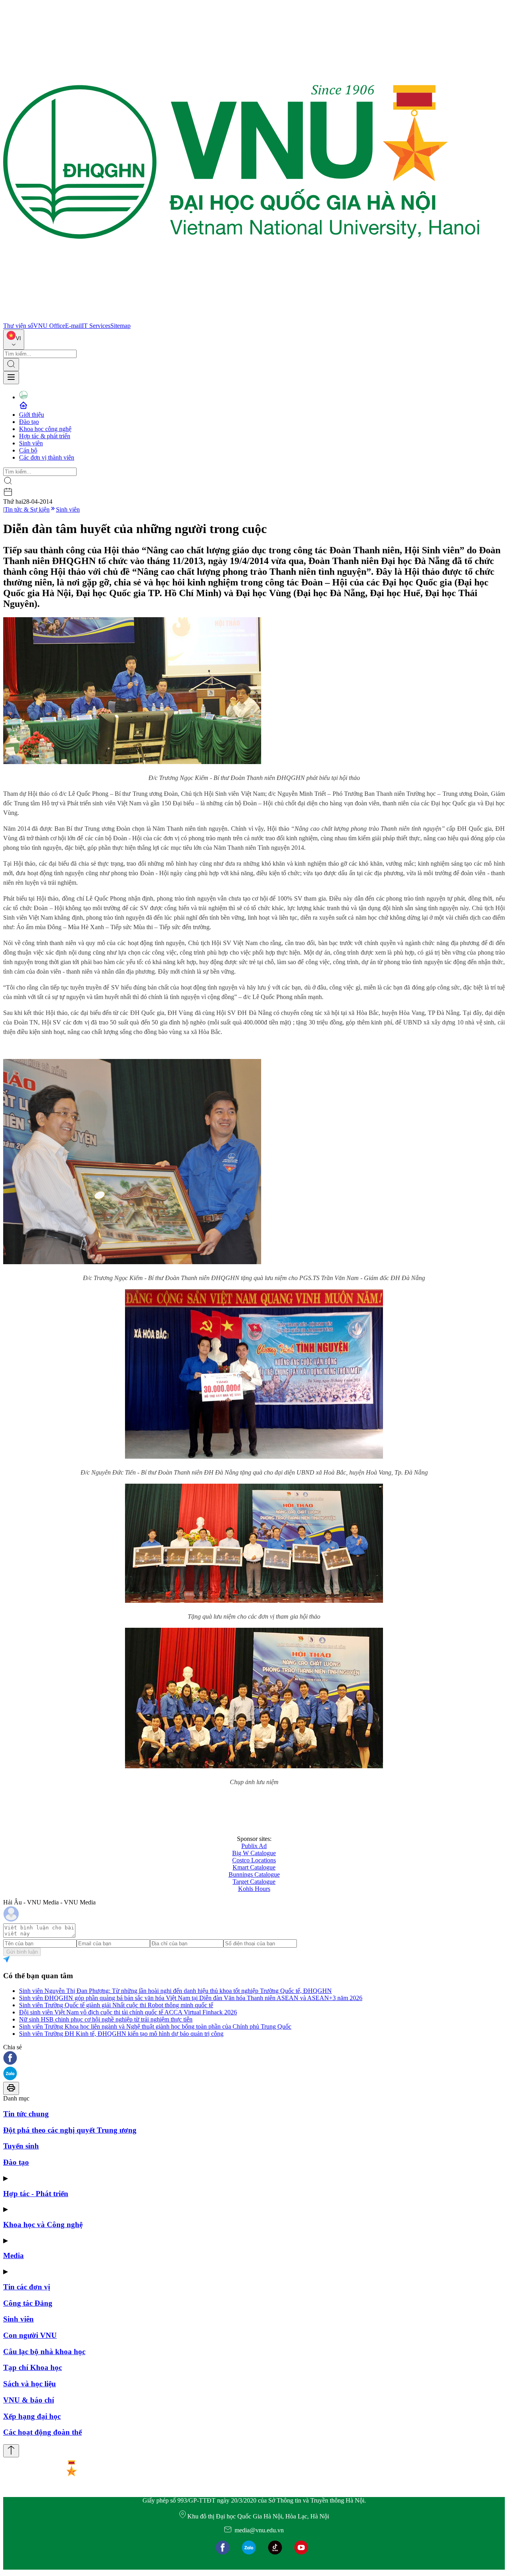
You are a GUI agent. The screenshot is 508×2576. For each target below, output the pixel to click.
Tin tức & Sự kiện (27, 509)
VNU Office (49, 326)
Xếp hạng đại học (32, 2416)
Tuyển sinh (21, 2146)
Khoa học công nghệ (45, 429)
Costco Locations (254, 1860)
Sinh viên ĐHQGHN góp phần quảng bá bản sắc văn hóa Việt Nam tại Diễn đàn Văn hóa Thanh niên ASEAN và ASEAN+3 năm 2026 (191, 1998)
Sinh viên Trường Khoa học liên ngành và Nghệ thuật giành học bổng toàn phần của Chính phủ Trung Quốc (155, 2026)
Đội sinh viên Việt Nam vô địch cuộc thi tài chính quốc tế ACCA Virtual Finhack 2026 (128, 2012)
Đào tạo (29, 422)
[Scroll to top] (11, 2451)
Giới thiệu (32, 415)
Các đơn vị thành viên (47, 457)
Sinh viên (31, 443)
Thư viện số (18, 326)
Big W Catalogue (254, 1853)
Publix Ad (254, 1846)
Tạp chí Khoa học (33, 2367)
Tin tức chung (26, 2114)
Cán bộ (28, 450)
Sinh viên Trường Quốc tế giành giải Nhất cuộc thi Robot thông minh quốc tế (116, 2005)
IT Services (96, 326)
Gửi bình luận (22, 1952)
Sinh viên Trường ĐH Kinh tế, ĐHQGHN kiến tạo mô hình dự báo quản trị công (121, 2034)
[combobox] (14, 340)
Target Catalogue (254, 1882)
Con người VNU (30, 2335)
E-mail (73, 326)
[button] (254, 2059)
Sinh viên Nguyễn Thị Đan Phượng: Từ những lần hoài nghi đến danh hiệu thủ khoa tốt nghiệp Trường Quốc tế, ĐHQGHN (175, 1991)
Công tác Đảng (28, 2303)
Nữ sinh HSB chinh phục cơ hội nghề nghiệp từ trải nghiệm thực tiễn (106, 2019)
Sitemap (120, 326)
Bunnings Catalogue (254, 1874)
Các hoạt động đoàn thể (42, 2432)
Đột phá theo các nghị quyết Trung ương (70, 2130)
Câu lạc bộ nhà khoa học (44, 2352)
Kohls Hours (254, 1889)
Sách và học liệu (30, 2384)
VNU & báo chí (29, 2400)
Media (13, 2255)
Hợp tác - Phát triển (36, 2194)
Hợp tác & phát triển (45, 436)
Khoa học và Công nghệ (43, 2225)
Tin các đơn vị (27, 2287)
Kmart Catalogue (254, 1867)
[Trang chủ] (241, 319)
